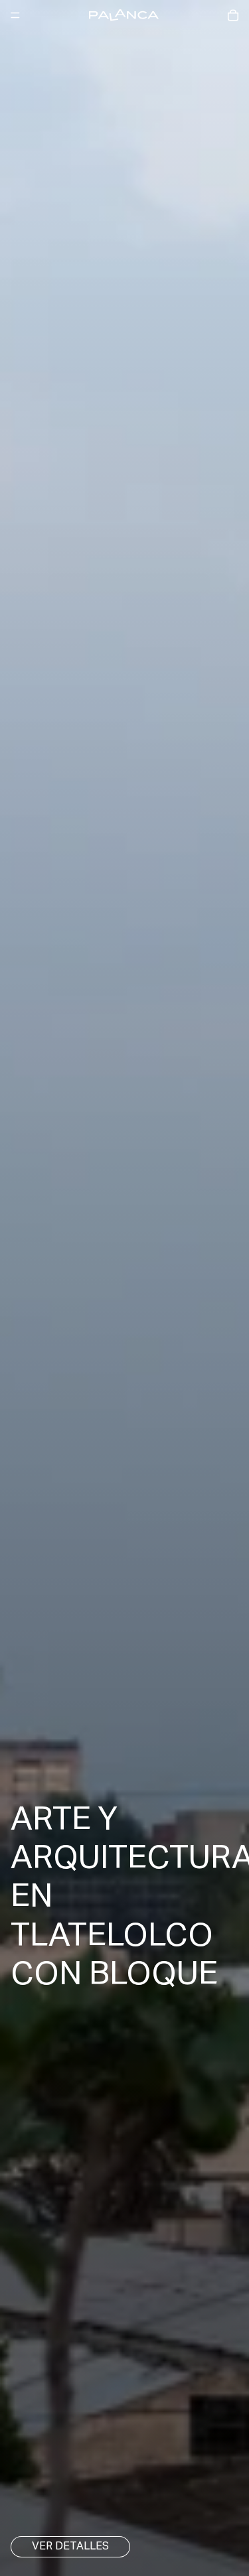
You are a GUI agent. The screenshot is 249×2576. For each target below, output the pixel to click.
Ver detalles (70, 2547)
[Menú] (15, 15)
